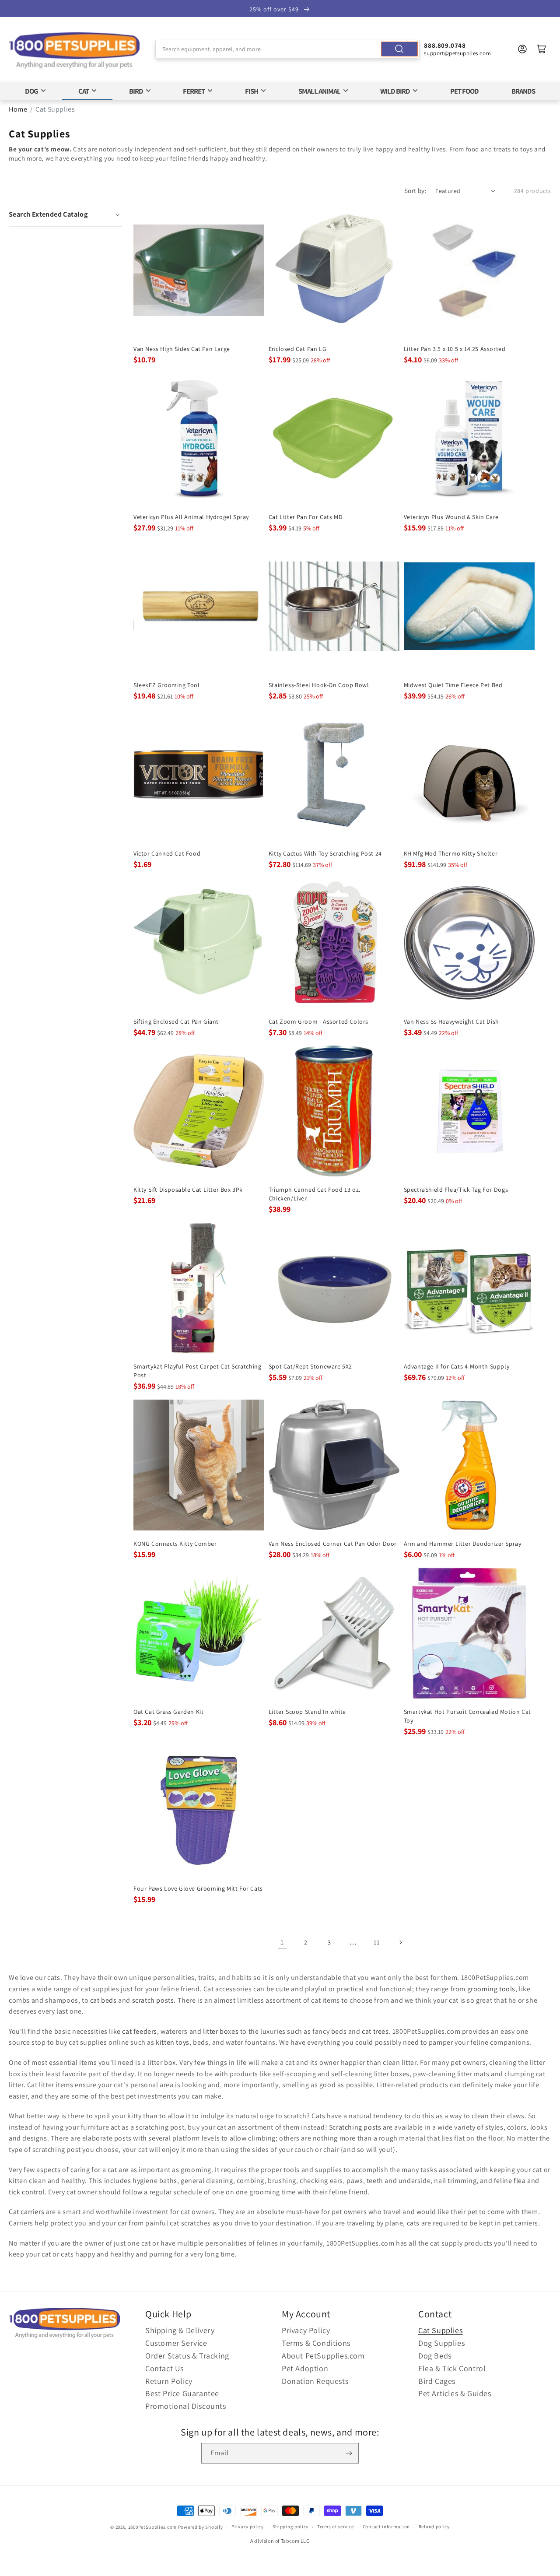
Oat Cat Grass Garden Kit (168, 1712)
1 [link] (282, 1942)
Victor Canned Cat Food (167, 853)
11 (376, 1942)
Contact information (386, 2527)
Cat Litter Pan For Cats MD (306, 517)
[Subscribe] (349, 2453)
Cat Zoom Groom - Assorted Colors (318, 1021)
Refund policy (434, 2527)
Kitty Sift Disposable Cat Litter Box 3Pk (188, 1190)
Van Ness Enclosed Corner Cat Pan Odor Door (333, 1544)
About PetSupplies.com (323, 2356)
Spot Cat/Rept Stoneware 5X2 (310, 1366)
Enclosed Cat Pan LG (297, 349)
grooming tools (491, 1989)
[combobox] (288, 49)
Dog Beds (435, 2356)
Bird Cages (437, 2381)
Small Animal (319, 91)
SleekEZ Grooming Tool (167, 685)
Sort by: (415, 191)
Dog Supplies (441, 2343)
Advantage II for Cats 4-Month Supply (457, 1366)
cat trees (375, 2031)
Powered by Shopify (201, 2527)
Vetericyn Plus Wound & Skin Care (451, 517)
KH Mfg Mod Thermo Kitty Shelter (451, 853)
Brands (523, 91)
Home (18, 109)
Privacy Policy (306, 2330)
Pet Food (464, 91)
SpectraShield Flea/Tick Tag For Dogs (456, 1190)
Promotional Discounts (186, 2406)
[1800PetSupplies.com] (74, 51)
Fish (252, 91)
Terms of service (336, 2527)
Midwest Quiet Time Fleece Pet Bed (453, 685)
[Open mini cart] (542, 49)
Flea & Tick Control (452, 2368)
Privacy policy (248, 2527)
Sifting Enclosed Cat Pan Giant (176, 1021)
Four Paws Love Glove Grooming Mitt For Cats (198, 1888)
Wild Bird (395, 91)
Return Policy (169, 2381)
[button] (65, 214)
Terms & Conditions (316, 2343)
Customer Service (176, 2343)
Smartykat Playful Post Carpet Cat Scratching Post (197, 1371)
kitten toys (173, 2042)
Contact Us (164, 2368)
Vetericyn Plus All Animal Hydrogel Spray (191, 517)
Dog (31, 91)
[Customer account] (522, 49)
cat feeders (140, 2031)
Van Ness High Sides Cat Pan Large (182, 349)
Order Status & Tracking (187, 2356)
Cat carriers (26, 2212)
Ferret (194, 91)
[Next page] (400, 1942)
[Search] (399, 49)
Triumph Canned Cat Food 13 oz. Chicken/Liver (315, 1194)
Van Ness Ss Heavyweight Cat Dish (451, 1021)
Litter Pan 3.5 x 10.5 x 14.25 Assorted (455, 349)
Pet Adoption (305, 2368)
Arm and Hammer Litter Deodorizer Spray (463, 1544)
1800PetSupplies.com (152, 2527)
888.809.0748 (445, 45)
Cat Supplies (55, 109)
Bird (136, 91)
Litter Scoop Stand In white (307, 1712)
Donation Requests (315, 2381)
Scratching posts (355, 2127)
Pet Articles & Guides (455, 2393)
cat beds (103, 2000)
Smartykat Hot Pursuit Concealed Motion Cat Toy (467, 1716)
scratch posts (153, 2000)
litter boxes (221, 2031)
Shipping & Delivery (180, 2330)
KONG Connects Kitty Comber (175, 1544)
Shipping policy (291, 2527)
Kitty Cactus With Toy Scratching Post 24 (325, 853)
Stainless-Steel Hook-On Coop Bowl (319, 685)
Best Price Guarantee (182, 2393)
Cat (84, 91)
